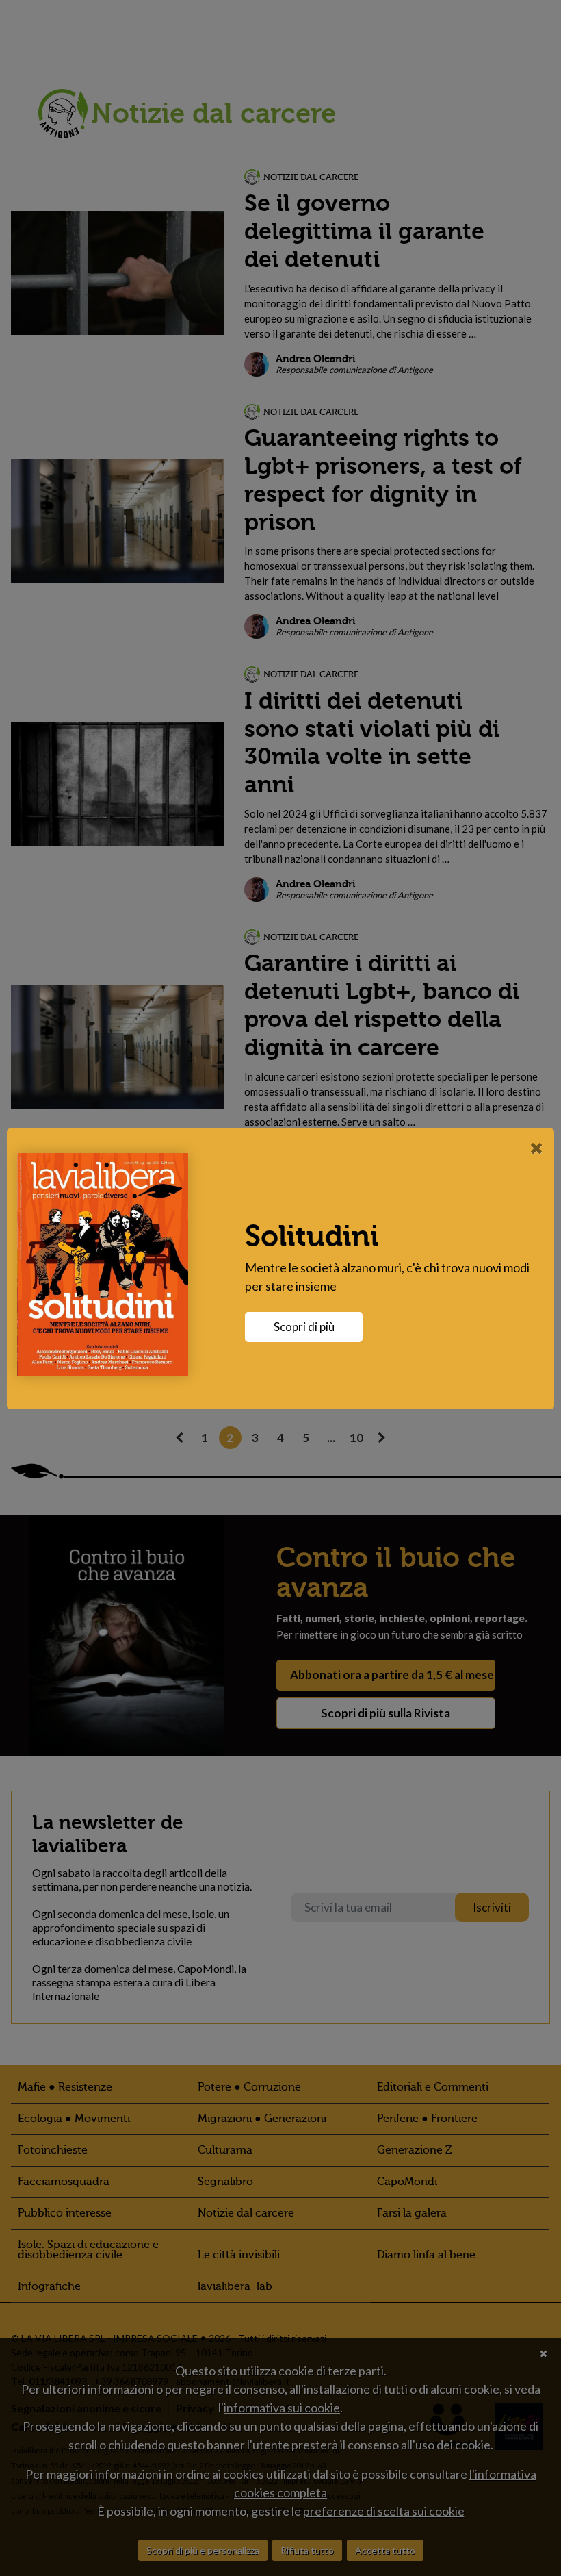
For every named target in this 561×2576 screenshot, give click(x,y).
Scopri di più (304, 1327)
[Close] (537, 1148)
